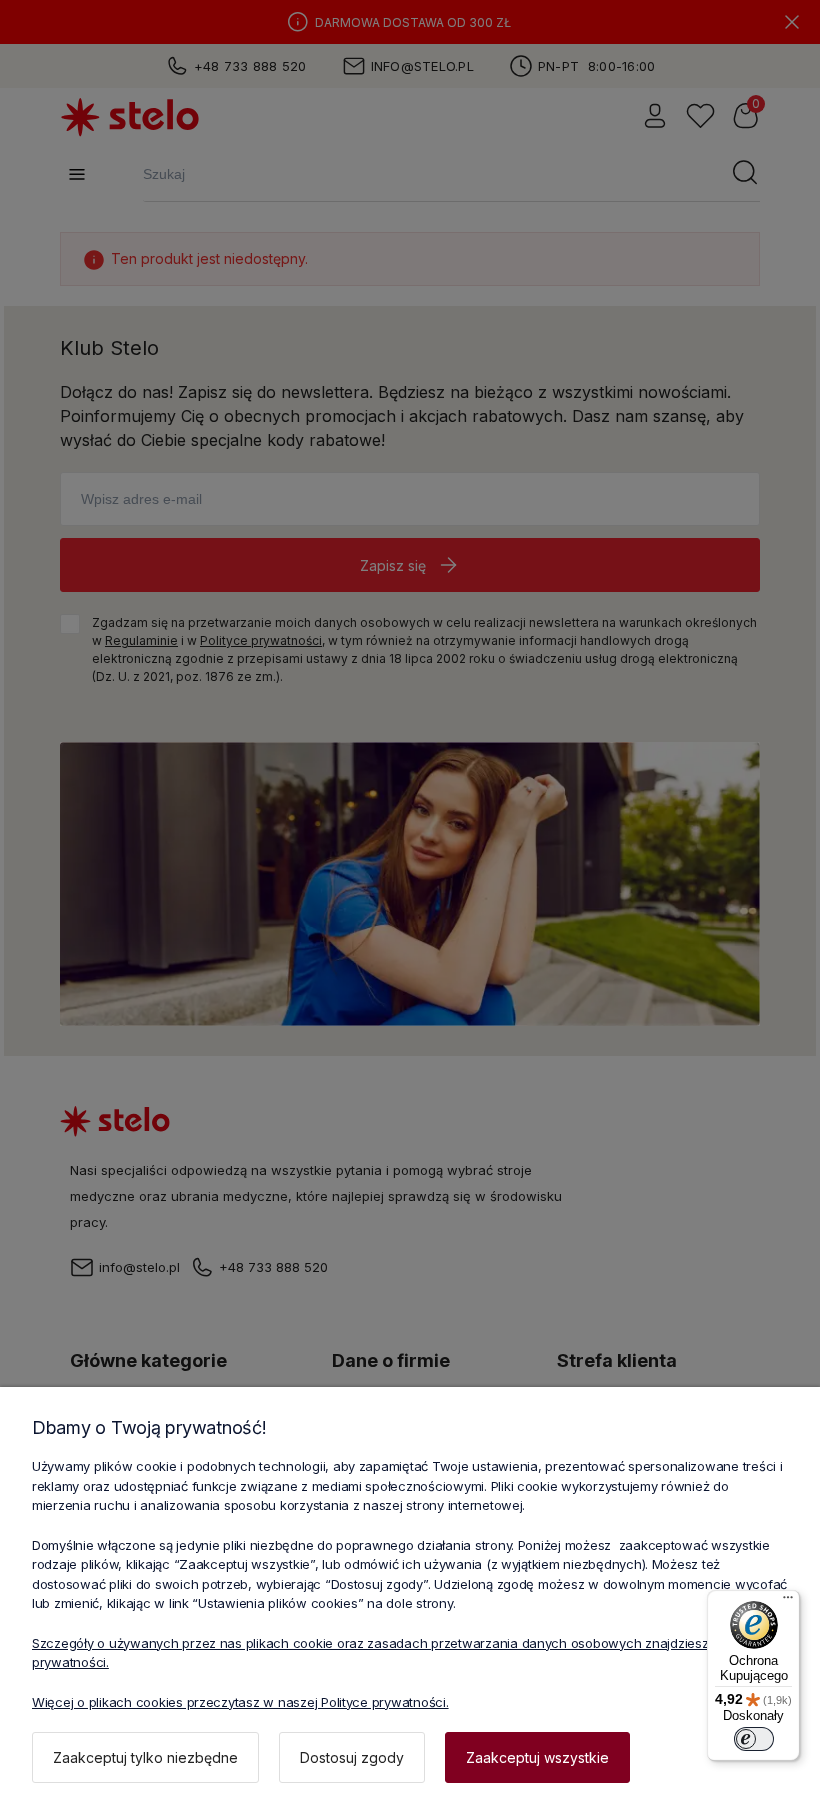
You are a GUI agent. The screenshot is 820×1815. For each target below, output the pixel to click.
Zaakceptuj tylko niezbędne (145, 1757)
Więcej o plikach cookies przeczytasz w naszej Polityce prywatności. (240, 1702)
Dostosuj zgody (352, 1757)
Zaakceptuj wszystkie (537, 1757)
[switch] (754, 1739)
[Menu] (788, 1602)
